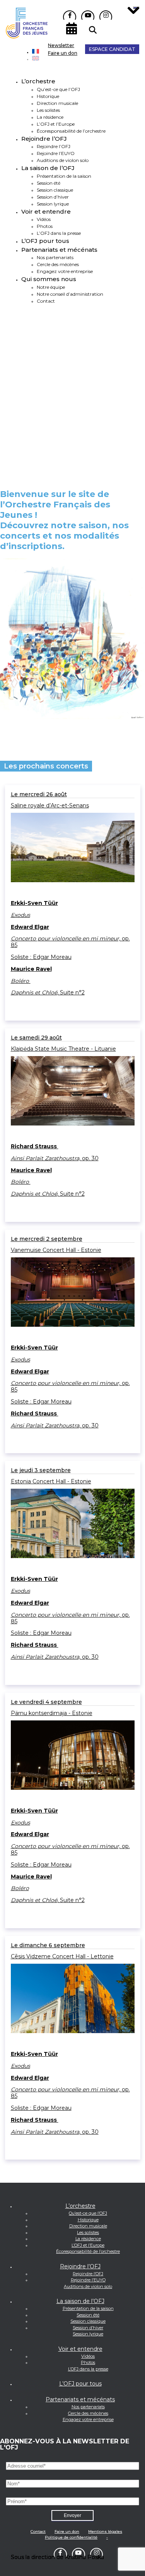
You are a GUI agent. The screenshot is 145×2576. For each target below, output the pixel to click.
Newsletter (61, 45)
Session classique (55, 190)
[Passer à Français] (36, 52)
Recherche (93, 30)
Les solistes (48, 110)
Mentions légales (105, 2531)
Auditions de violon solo (88, 2286)
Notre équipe (51, 287)
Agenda (72, 27)
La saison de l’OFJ (48, 168)
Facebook (70, 15)
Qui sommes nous (49, 279)
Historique (48, 96)
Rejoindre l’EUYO (88, 2280)
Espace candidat (112, 49)
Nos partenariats (88, 2407)
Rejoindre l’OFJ (44, 139)
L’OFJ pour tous (45, 241)
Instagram (106, 15)
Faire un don (63, 53)
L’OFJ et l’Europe (56, 124)
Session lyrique (53, 204)
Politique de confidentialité (71, 2537)
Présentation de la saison (64, 176)
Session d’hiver (53, 197)
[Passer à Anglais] (36, 59)
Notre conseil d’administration (70, 294)
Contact (46, 301)
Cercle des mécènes (88, 2413)
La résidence (50, 117)
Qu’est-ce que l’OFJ (58, 89)
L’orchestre (38, 81)
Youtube (88, 15)
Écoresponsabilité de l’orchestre (71, 131)
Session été (49, 183)
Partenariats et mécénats (59, 250)
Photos (88, 2362)
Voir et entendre (46, 211)
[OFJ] (27, 37)
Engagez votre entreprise (88, 2419)
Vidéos (88, 2356)
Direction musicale (57, 103)
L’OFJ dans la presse (88, 2369)
